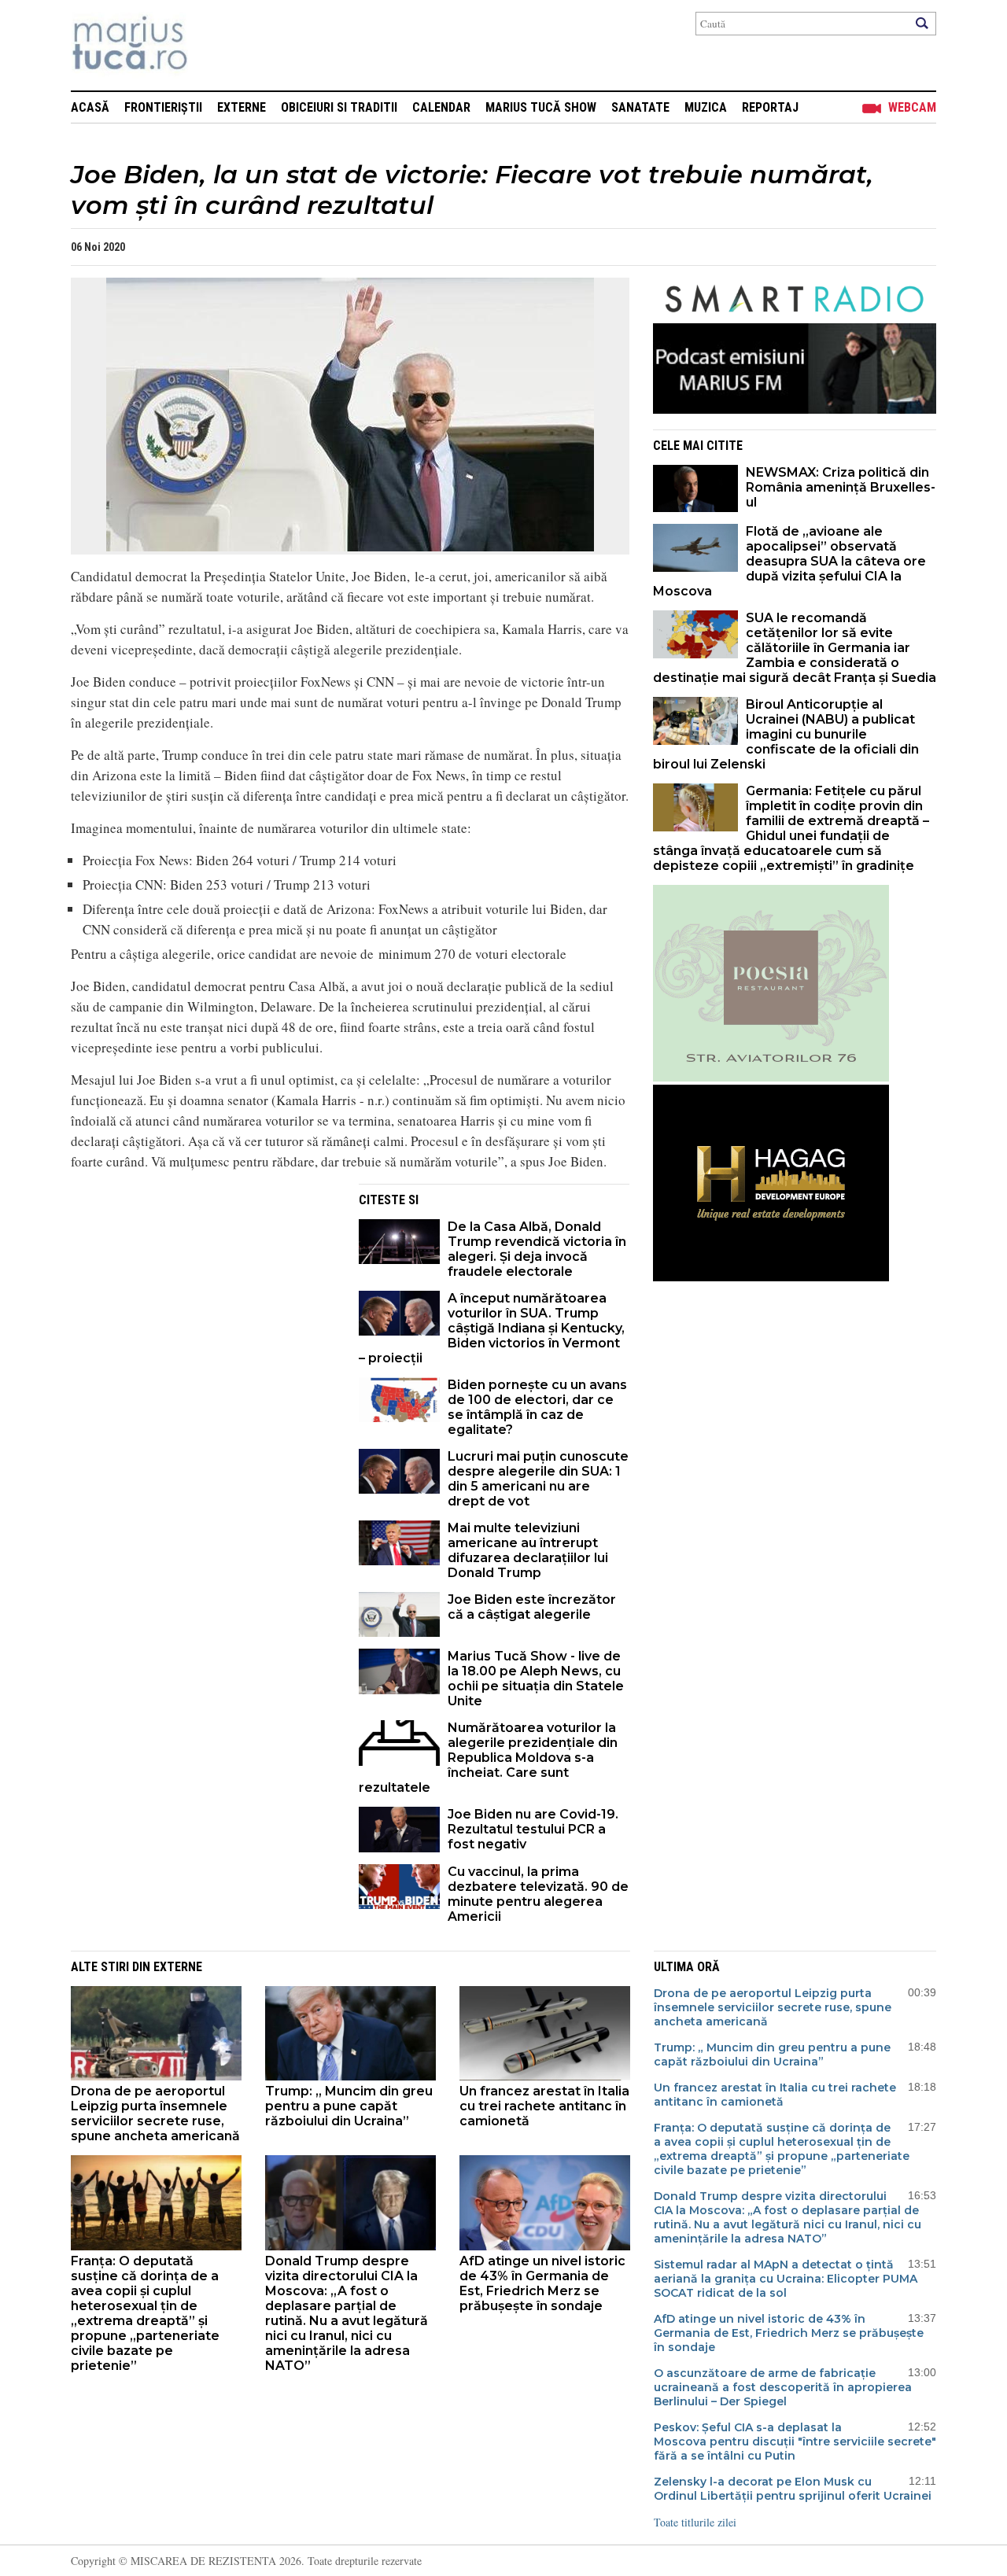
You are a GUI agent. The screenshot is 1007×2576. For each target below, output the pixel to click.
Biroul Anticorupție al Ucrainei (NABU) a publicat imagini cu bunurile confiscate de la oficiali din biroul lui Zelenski (786, 734)
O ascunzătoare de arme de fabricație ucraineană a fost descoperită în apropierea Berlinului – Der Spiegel (783, 2387)
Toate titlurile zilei (695, 2522)
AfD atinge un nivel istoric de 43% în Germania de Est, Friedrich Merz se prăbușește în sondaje (542, 2283)
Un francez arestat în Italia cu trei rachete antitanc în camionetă (544, 2106)
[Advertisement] (203, 1294)
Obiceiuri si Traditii (339, 107)
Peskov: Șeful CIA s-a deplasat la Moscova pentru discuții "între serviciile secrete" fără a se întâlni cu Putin (795, 2441)
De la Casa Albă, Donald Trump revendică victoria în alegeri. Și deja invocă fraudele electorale (537, 1249)
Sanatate (640, 107)
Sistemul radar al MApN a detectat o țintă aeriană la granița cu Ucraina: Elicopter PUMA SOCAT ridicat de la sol (786, 2279)
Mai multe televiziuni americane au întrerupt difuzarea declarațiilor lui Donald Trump (528, 1550)
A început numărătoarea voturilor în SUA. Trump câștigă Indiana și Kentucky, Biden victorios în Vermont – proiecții (492, 1328)
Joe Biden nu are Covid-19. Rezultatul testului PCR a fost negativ (533, 1829)
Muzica (706, 107)
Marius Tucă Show (541, 107)
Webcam (912, 107)
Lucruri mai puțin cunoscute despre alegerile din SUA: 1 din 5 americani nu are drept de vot (538, 1479)
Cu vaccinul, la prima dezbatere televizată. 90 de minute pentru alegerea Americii (538, 1894)
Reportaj (770, 107)
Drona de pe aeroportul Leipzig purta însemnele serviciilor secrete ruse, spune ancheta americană (155, 2113)
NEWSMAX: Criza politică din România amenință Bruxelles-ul (841, 487)
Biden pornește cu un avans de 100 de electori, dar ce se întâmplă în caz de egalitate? (537, 1407)
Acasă (90, 107)
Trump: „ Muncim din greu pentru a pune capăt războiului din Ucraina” (349, 2106)
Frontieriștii (163, 107)
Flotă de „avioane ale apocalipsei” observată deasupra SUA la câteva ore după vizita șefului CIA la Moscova (789, 561)
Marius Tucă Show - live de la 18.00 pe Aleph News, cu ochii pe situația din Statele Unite (536, 1679)
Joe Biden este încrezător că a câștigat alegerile (532, 1607)
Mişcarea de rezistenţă (214, 45)
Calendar (441, 107)
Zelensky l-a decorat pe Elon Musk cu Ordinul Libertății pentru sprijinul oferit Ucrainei (793, 2489)
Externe (242, 107)
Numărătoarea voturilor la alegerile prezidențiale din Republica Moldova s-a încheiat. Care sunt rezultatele (488, 1758)
